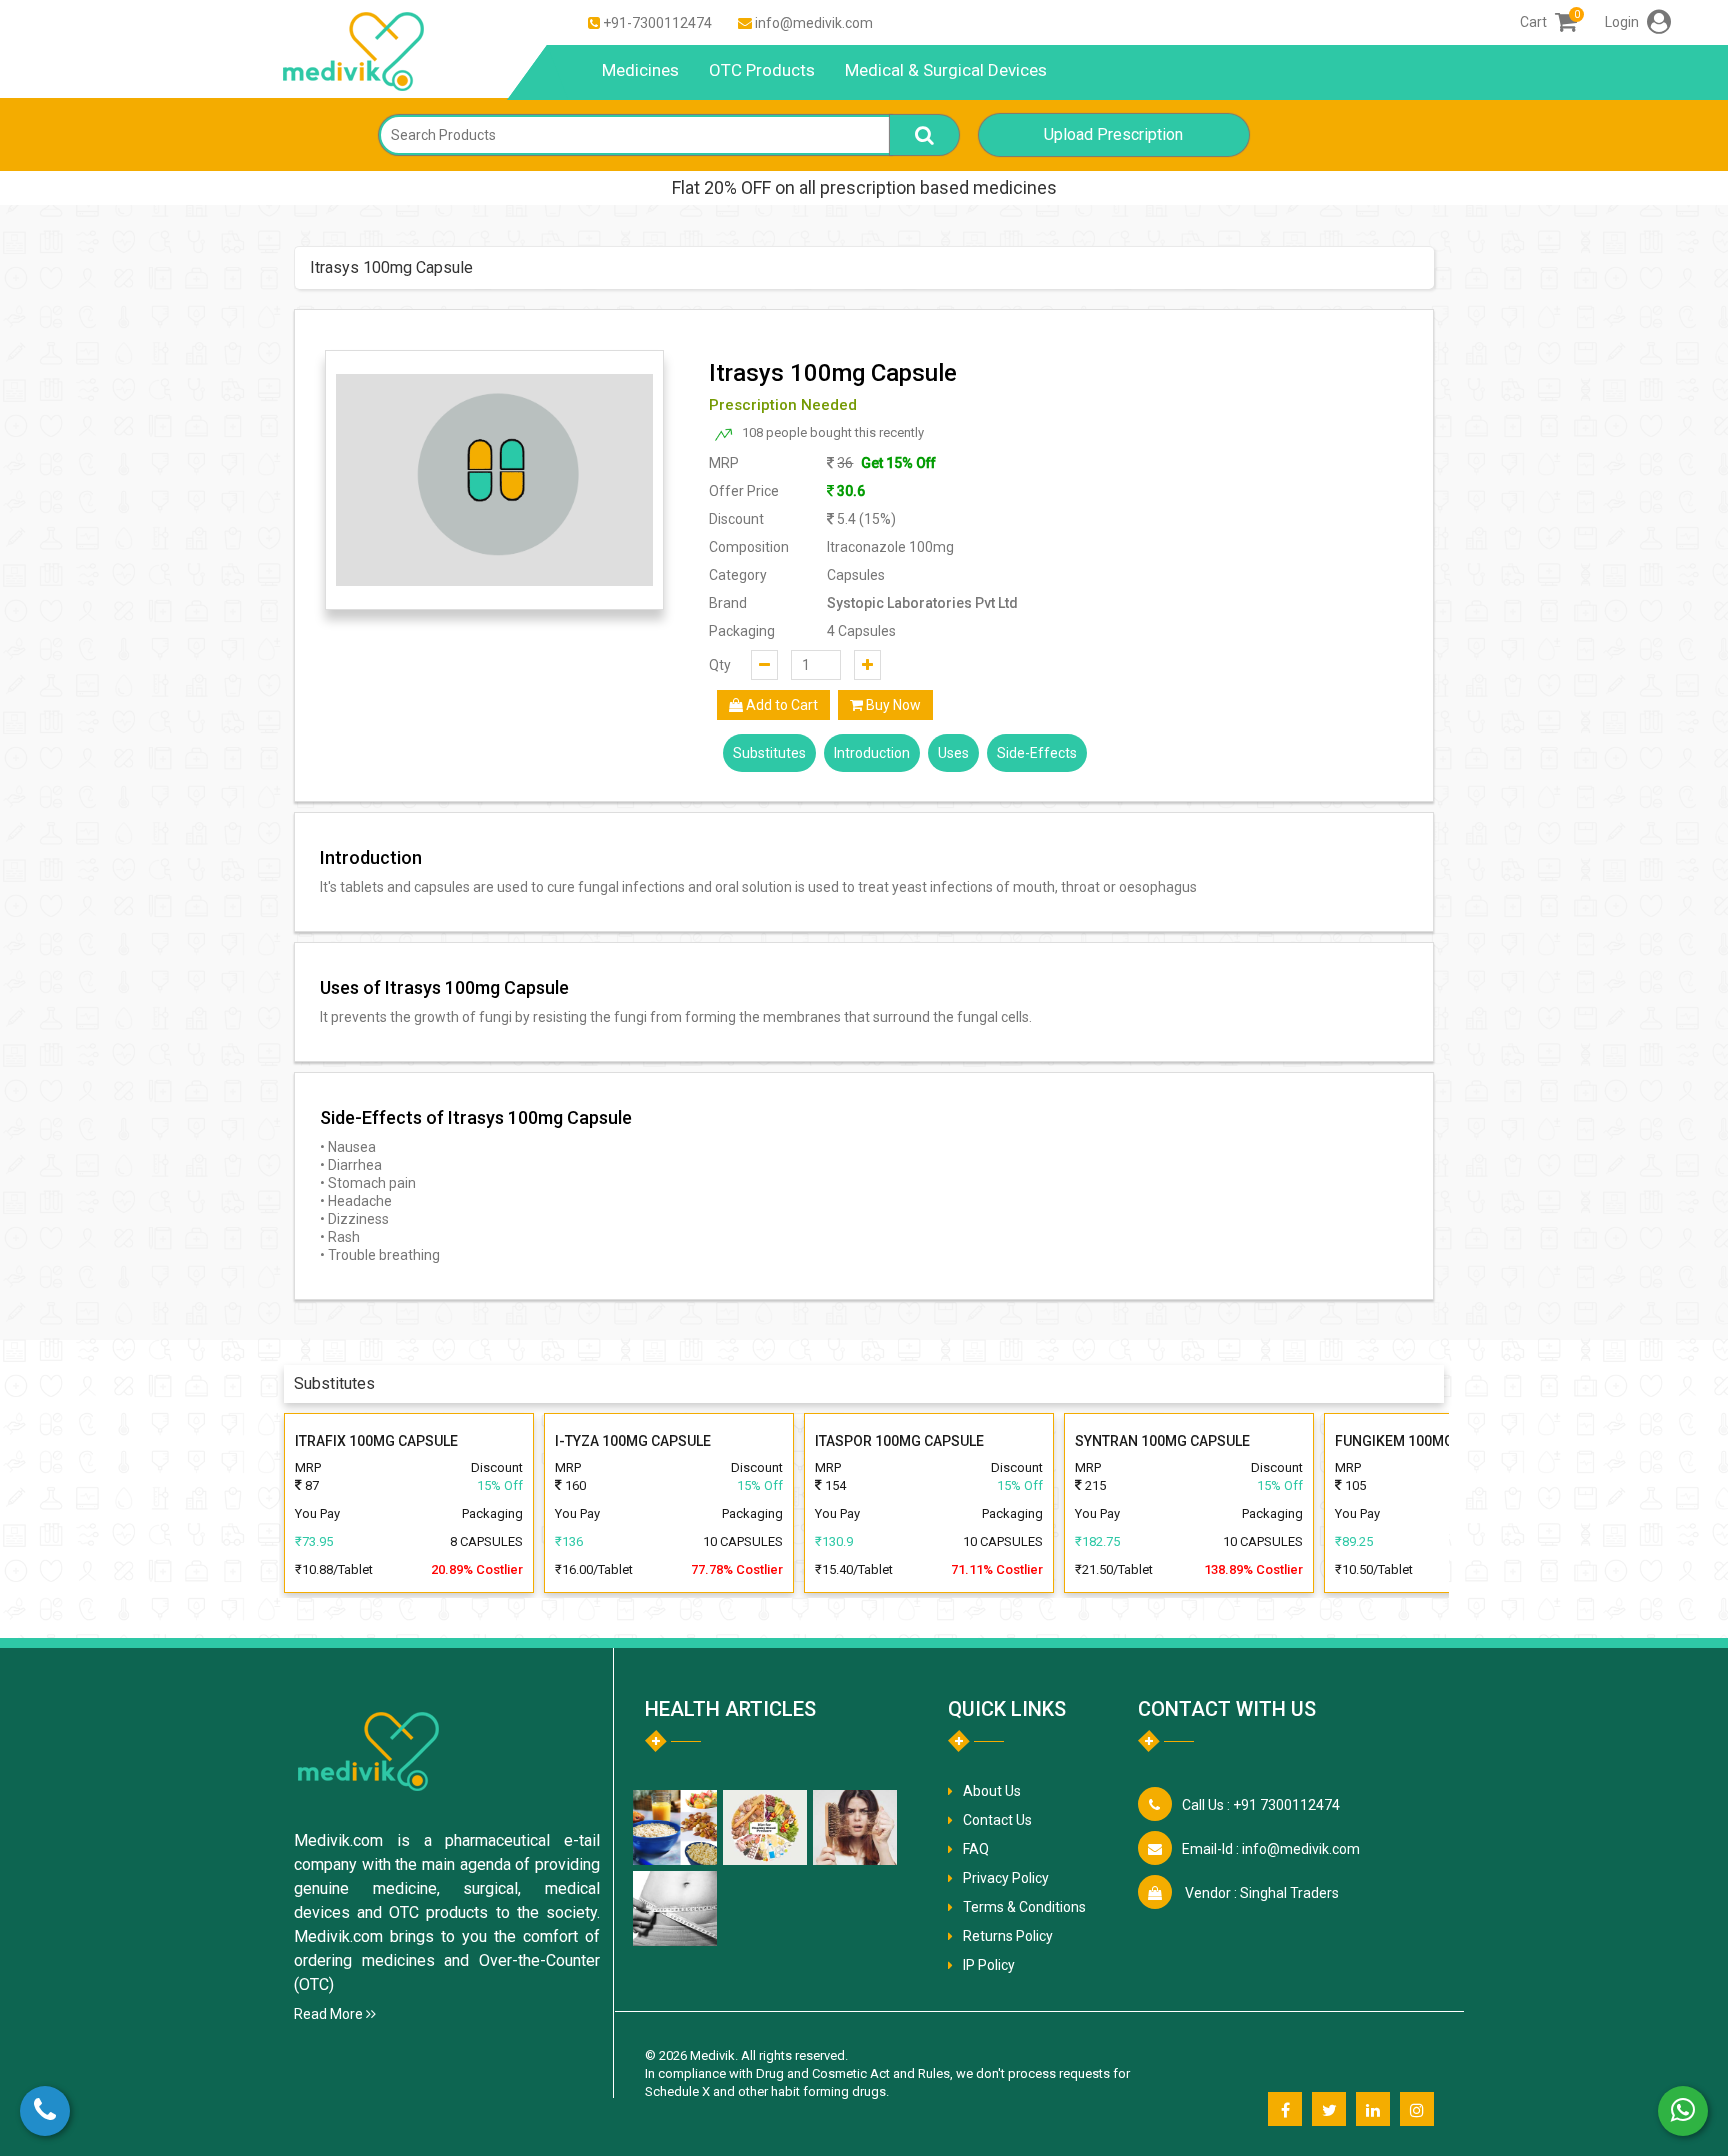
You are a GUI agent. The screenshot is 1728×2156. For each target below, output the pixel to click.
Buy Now (892, 705)
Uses (953, 753)
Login (1623, 22)
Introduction (872, 753)
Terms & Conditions (1024, 1907)
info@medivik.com (814, 23)
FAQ (976, 1849)
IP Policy (989, 1965)
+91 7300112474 (1261, 1805)
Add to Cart (780, 705)
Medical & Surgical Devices (946, 70)
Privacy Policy (1006, 1878)
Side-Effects (1037, 753)
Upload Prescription (1113, 134)
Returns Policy (1008, 1936)
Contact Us (997, 1820)
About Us (992, 1791)
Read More (330, 2014)
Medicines (640, 70)
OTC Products (762, 70)
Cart (1548, 22)
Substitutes (769, 753)
